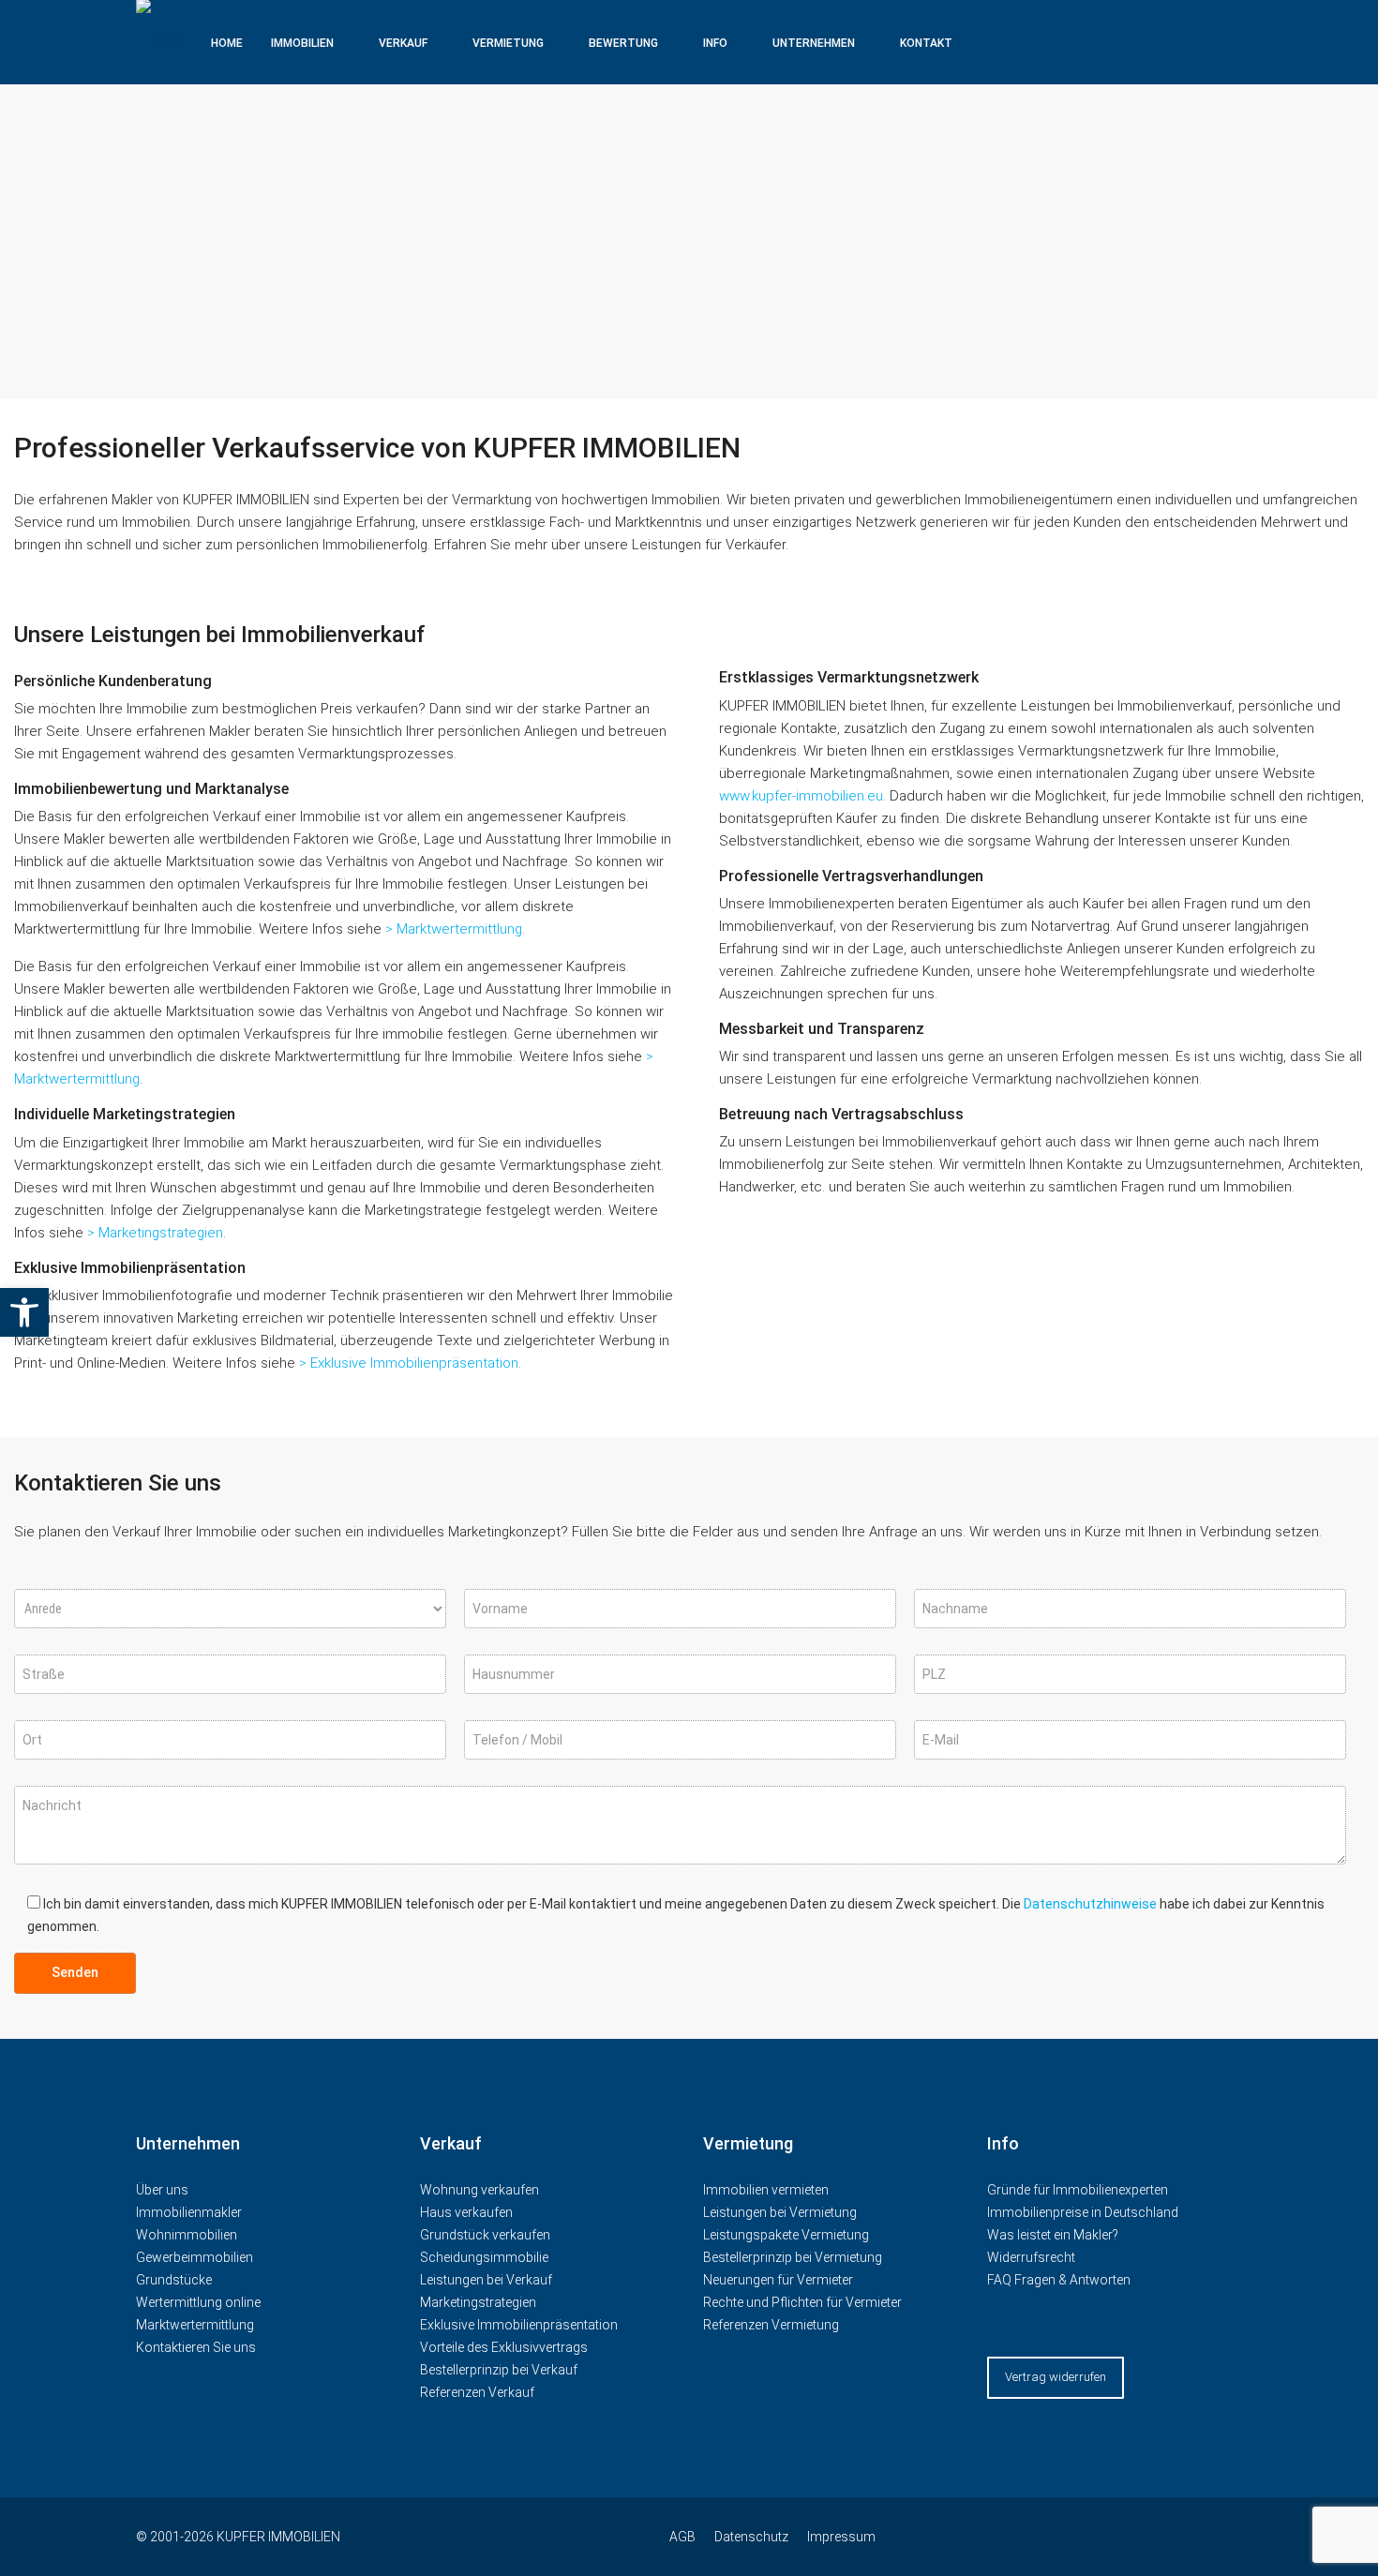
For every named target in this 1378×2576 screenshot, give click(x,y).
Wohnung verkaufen (479, 2190)
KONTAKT (926, 43)
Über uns (162, 2190)
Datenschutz (751, 2537)
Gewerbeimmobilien (195, 2257)
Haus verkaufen (466, 2212)
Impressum (841, 2537)
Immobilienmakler (189, 2212)
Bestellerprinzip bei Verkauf (499, 2370)
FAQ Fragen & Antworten (1059, 2280)
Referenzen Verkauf (477, 2392)
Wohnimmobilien (187, 2235)
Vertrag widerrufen (1056, 2377)
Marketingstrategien (478, 2302)
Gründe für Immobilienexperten (1078, 2190)
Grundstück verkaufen (485, 2235)
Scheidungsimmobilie (484, 2257)
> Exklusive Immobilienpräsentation (409, 1363)
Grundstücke (174, 2280)
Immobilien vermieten (767, 2190)
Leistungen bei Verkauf (486, 2280)
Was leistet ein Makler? (1053, 2235)
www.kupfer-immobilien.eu (801, 796)
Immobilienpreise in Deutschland (1083, 2212)
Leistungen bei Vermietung (780, 2212)
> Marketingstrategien (155, 1233)
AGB (682, 2537)
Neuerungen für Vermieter (778, 2280)
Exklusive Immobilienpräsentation (519, 2325)
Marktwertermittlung (195, 2325)
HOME (227, 43)
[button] (24, 1312)
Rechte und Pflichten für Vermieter (802, 2302)
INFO (715, 43)
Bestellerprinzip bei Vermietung (793, 2257)
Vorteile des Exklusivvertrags (504, 2347)
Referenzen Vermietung (771, 2325)
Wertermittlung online (198, 2302)
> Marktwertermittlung (454, 929)
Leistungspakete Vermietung (786, 2235)
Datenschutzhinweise (1090, 1904)
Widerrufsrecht (1031, 2257)
